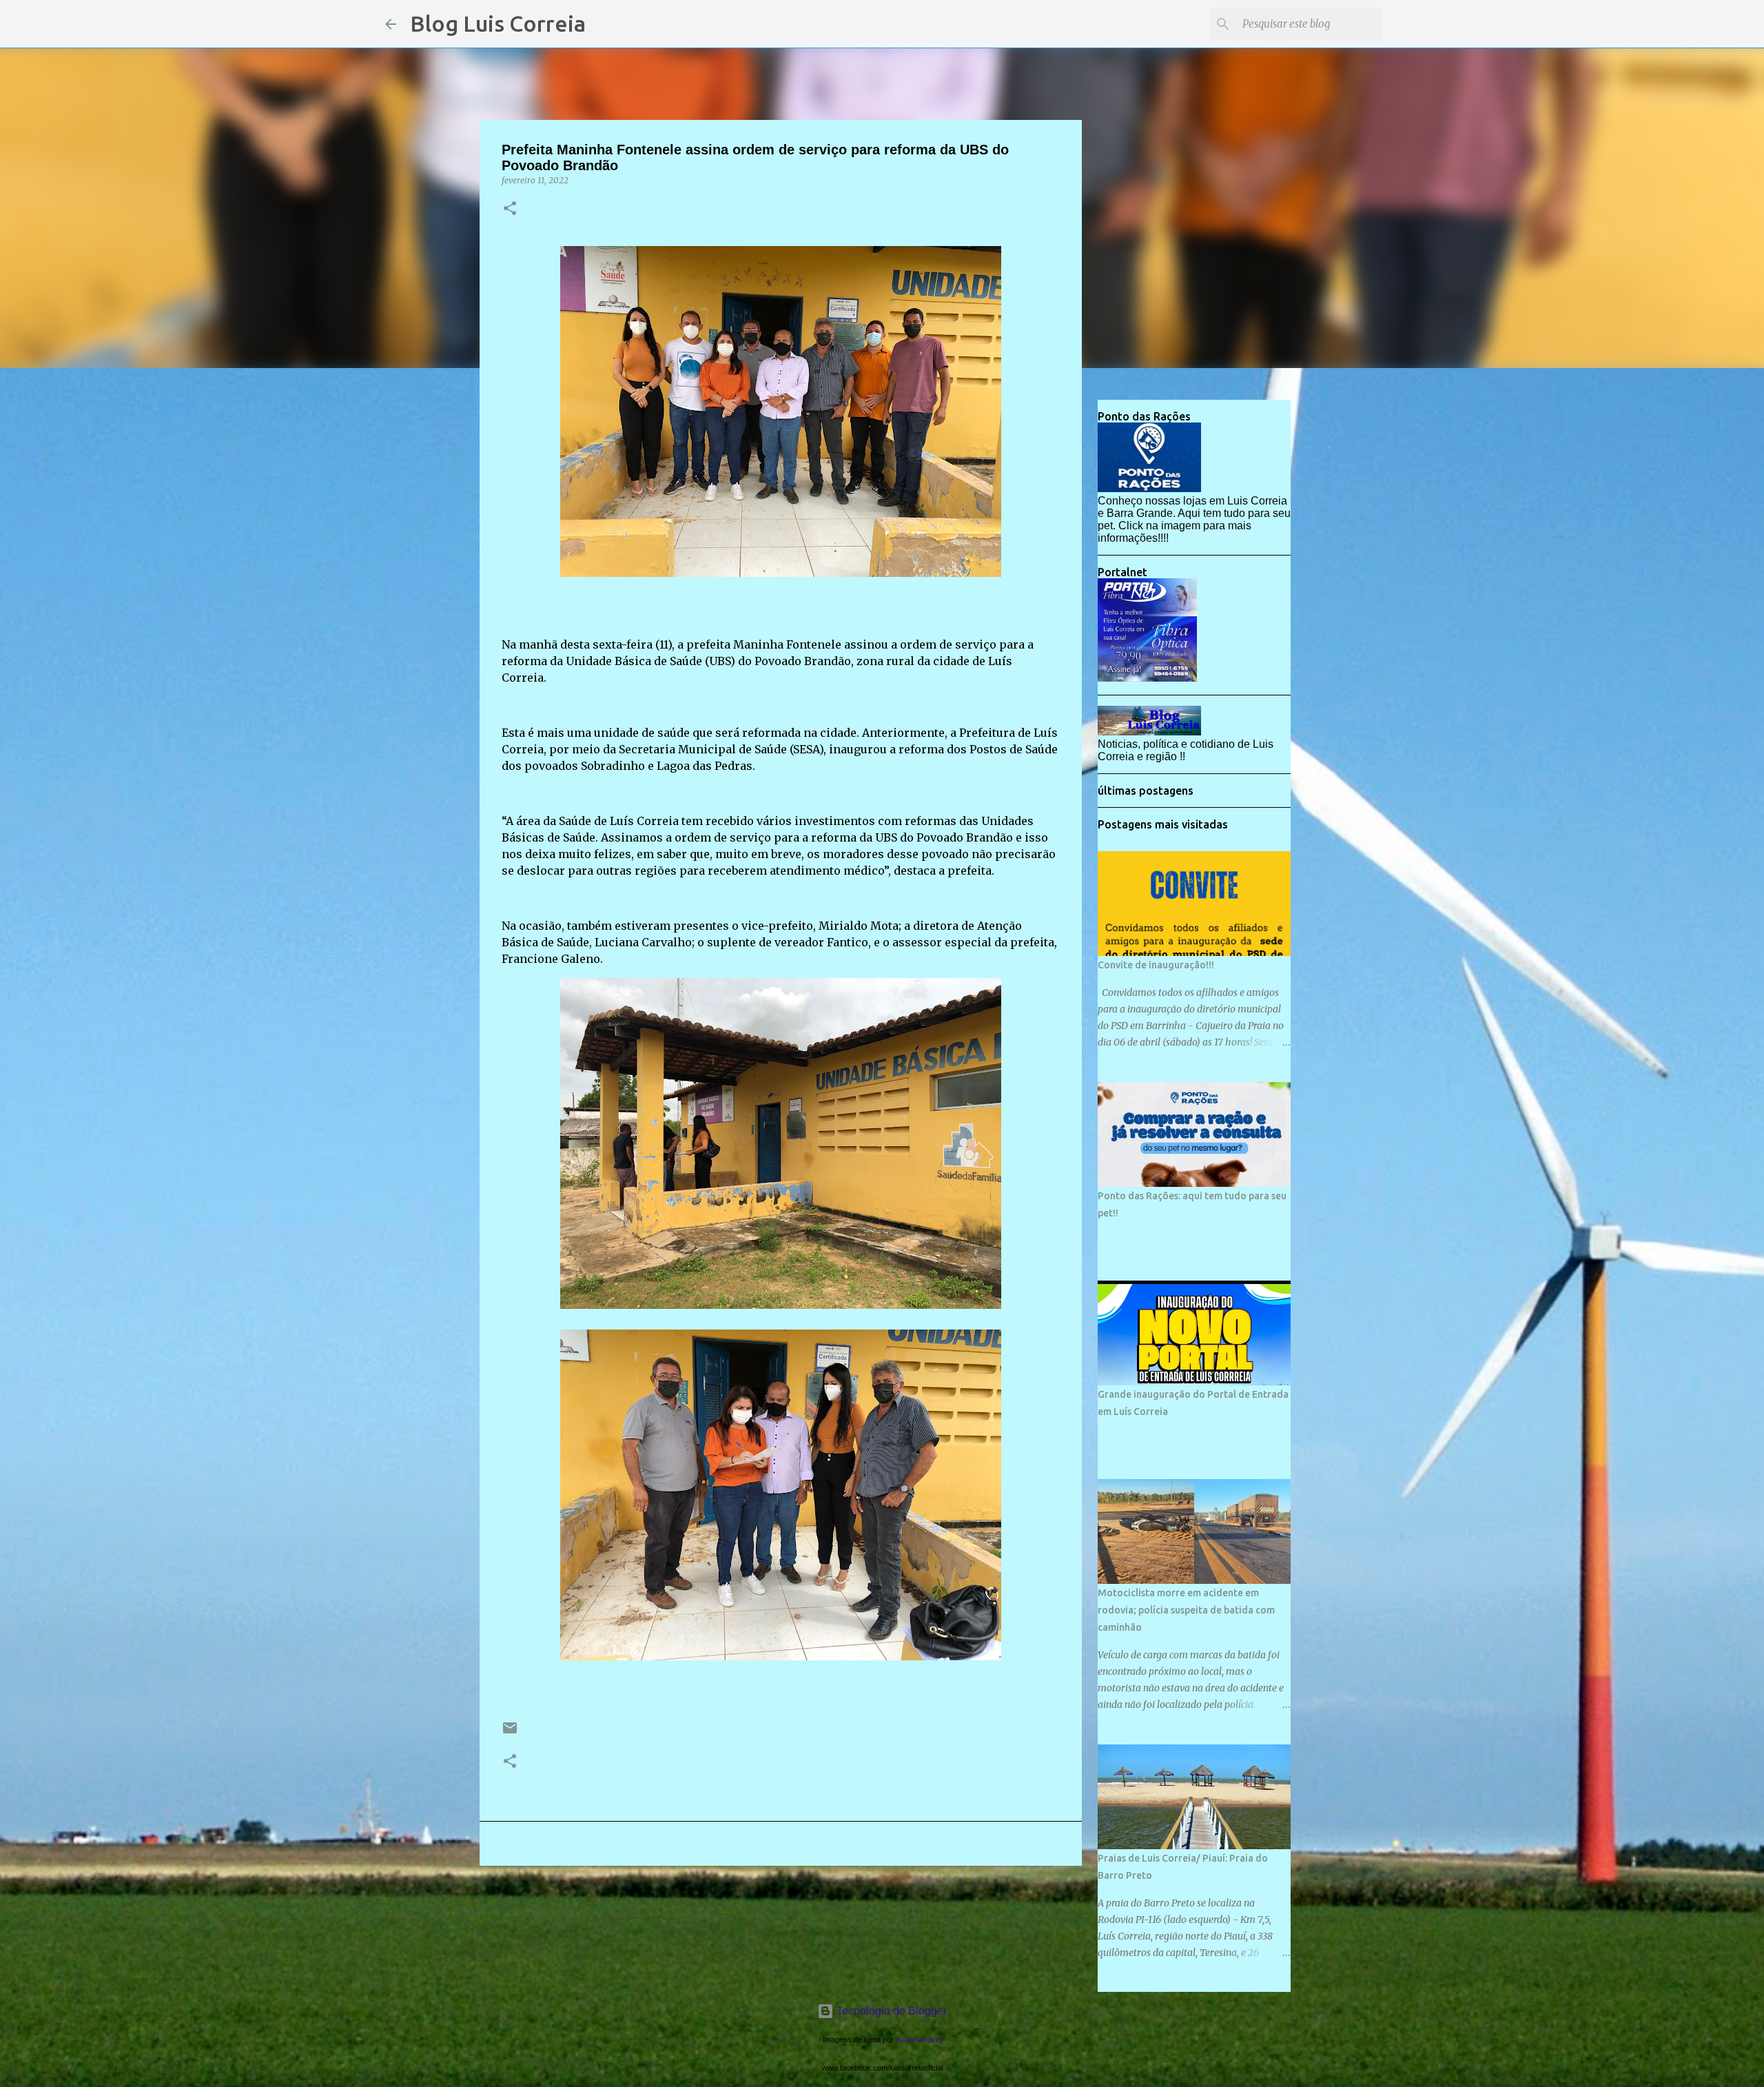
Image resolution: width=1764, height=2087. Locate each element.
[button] (510, 209)
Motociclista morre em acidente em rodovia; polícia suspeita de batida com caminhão (1186, 1610)
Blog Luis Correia (498, 23)
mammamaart (919, 2039)
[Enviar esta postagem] (510, 1733)
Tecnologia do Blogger (890, 2011)
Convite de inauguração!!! (1156, 965)
